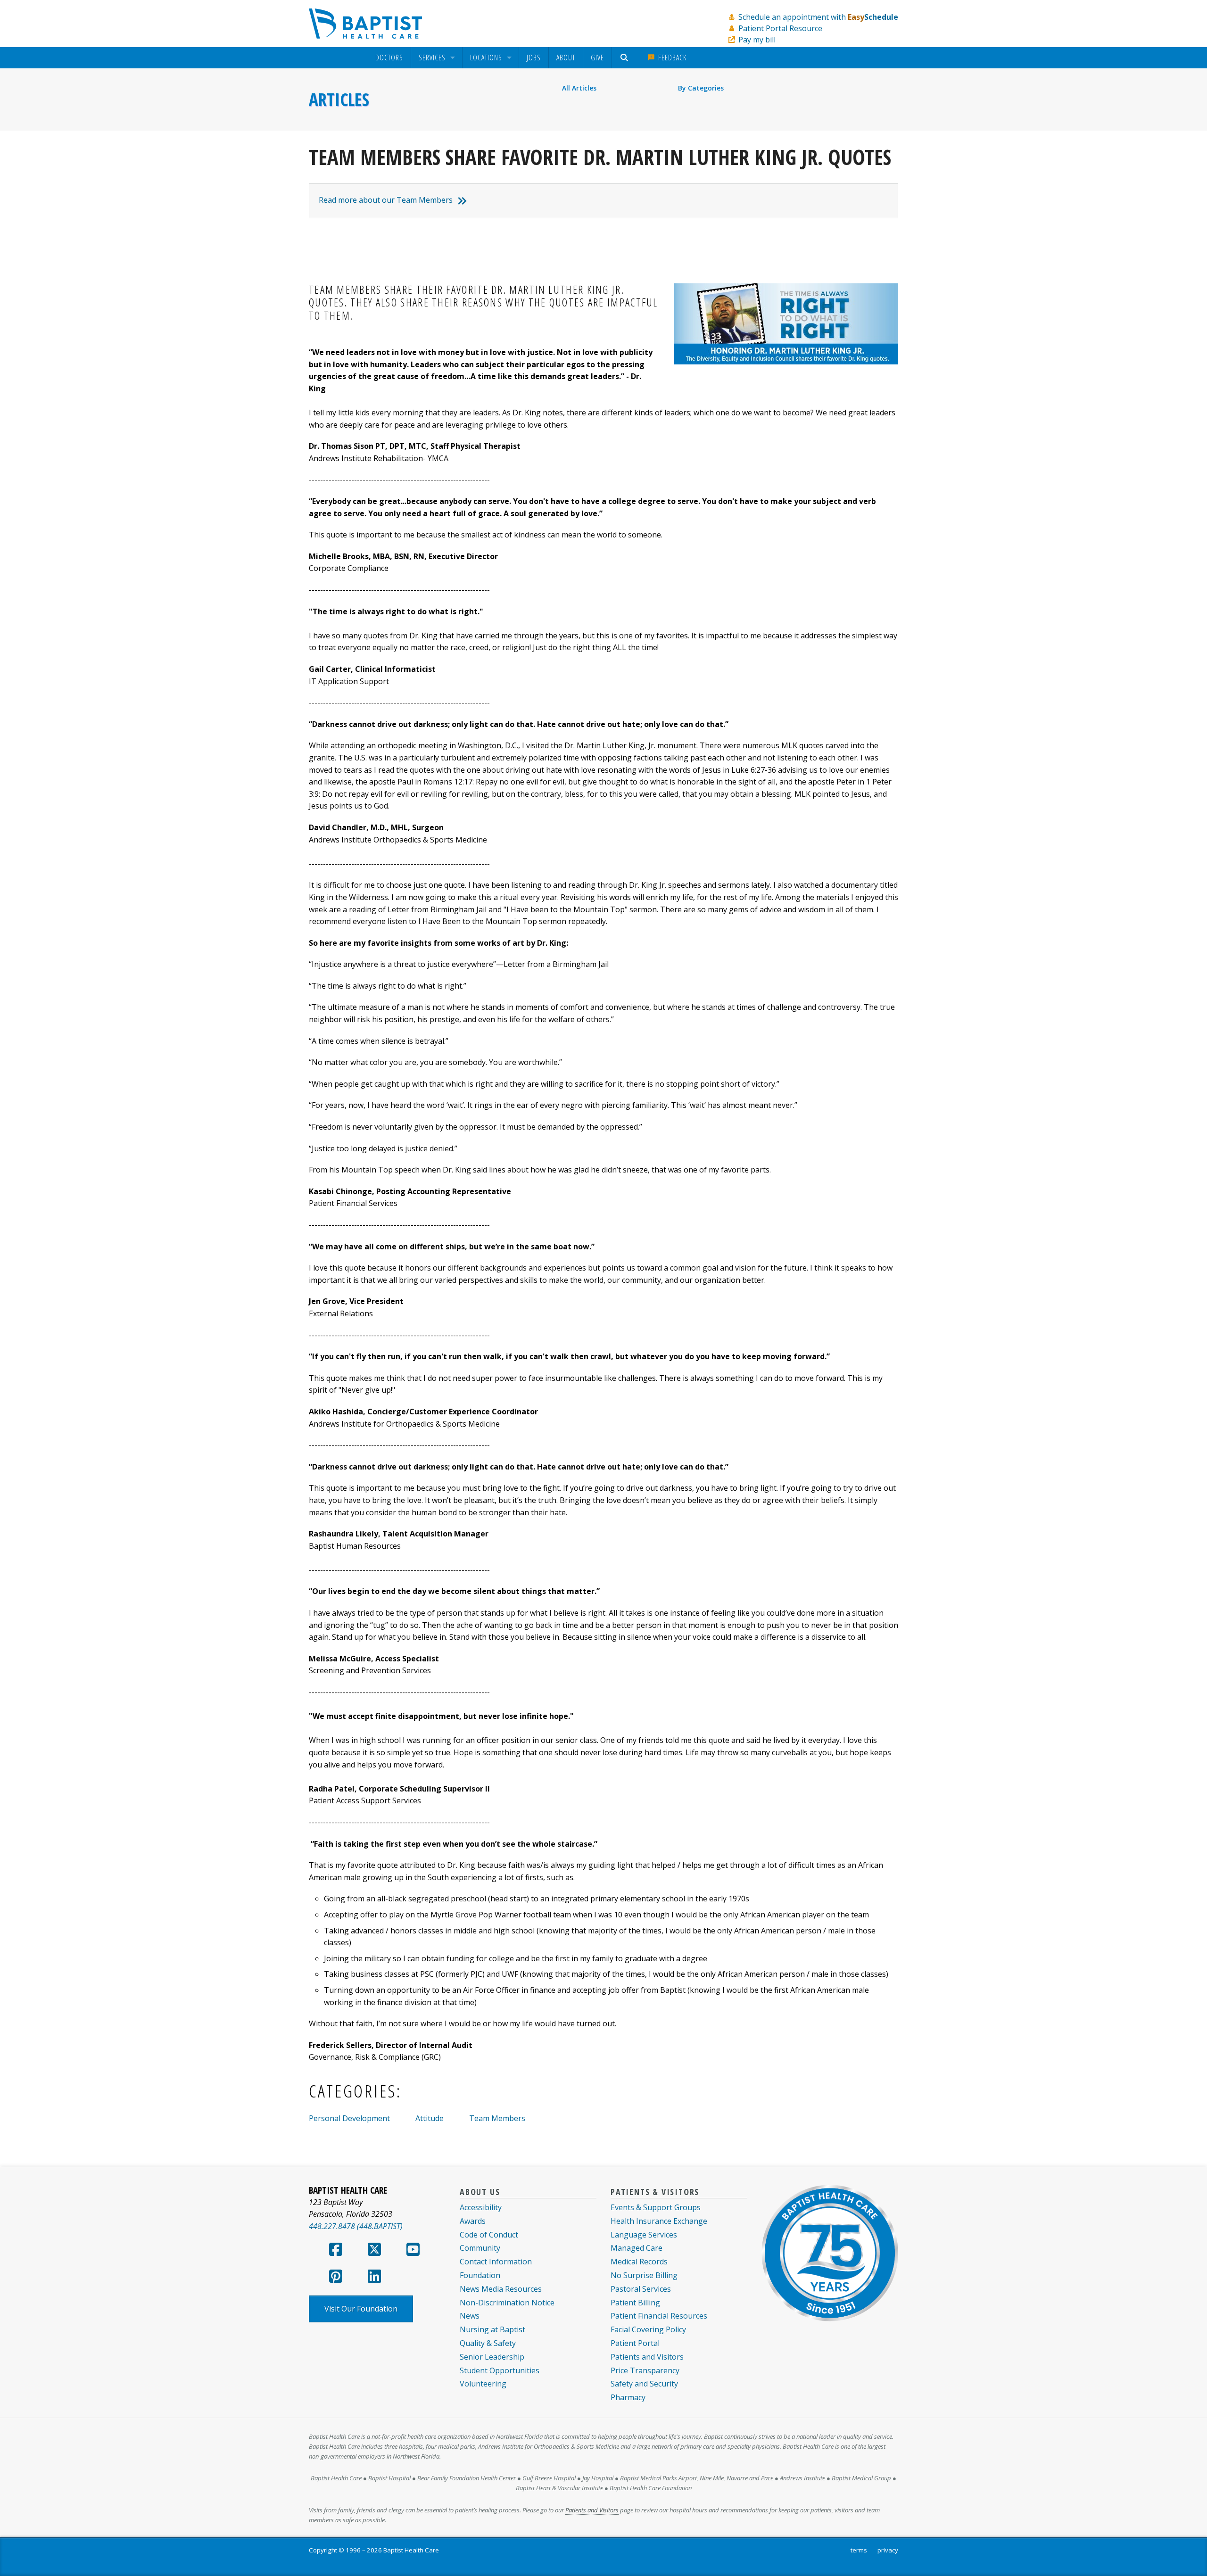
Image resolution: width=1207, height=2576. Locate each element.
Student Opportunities (500, 2370)
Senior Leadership (492, 2357)
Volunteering (483, 2384)
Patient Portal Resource (780, 28)
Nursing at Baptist (492, 2329)
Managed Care (637, 2248)
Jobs (534, 58)
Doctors (389, 58)
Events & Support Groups (656, 2207)
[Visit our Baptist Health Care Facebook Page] (336, 2252)
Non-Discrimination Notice (507, 2303)
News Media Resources (501, 2289)
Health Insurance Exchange (659, 2221)
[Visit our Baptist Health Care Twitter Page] (374, 2252)
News (470, 2316)
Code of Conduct (489, 2235)
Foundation (480, 2275)
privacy (888, 2550)
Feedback (671, 58)
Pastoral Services (641, 2289)
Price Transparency (645, 2370)
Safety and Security (644, 2384)
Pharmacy (628, 2397)
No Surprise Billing (644, 2275)
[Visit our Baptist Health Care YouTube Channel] (413, 2252)
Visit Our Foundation (361, 2309)
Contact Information (496, 2262)
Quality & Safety (488, 2343)
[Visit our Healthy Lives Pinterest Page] (336, 2279)
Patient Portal (635, 2343)
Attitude (430, 2118)
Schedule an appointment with (818, 17)
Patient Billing (635, 2303)
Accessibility (481, 2207)
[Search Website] (625, 58)
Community (480, 2248)
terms (859, 2550)
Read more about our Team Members (386, 200)
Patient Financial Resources (659, 2316)
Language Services (644, 2235)
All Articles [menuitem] (579, 88)
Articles (339, 99)
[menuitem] (389, 58)
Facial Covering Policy (648, 2329)
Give (597, 58)
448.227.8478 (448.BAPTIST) (356, 2226)
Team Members (497, 2118)
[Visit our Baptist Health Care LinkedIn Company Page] (374, 2279)
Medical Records (639, 2262)
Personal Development (349, 2118)
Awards (473, 2221)
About (566, 58)
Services (432, 58)
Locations (486, 58)
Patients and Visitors (647, 2357)
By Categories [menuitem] (701, 88)
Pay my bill (757, 40)
